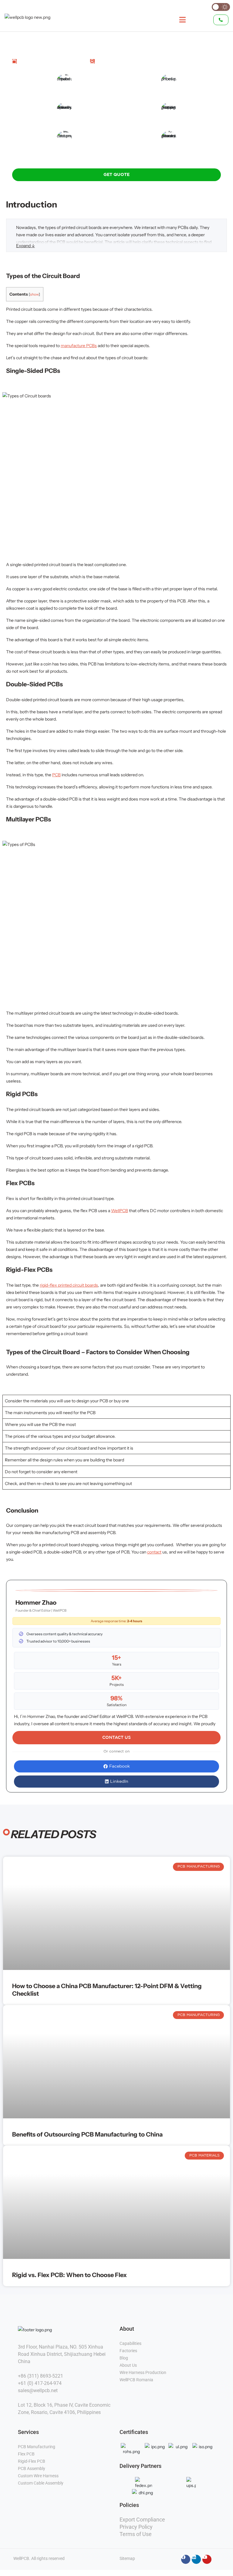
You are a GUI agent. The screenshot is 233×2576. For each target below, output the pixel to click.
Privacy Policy (136, 2527)
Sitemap (127, 2558)
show (34, 294)
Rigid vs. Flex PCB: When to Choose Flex (69, 2275)
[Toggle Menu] (179, 20)
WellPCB (120, 1211)
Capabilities (130, 2343)
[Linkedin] (196, 2559)
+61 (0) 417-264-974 (40, 2383)
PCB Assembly (32, 2468)
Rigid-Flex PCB (32, 2461)
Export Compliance (142, 2520)
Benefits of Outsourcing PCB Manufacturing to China (87, 2134)
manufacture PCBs (79, 346)
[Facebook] (186, 2559)
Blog (124, 2358)
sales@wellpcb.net (38, 2390)
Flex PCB (27, 2454)
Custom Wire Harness (39, 2476)
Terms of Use (136, 2534)
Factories (128, 2351)
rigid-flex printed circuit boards (69, 1285)
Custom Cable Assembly (41, 2483)
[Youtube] (207, 2559)
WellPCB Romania (136, 2380)
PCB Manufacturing (37, 2447)
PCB (56, 775)
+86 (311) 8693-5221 (41, 2376)
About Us (128, 2365)
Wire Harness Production (143, 2372)
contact (154, 1552)
